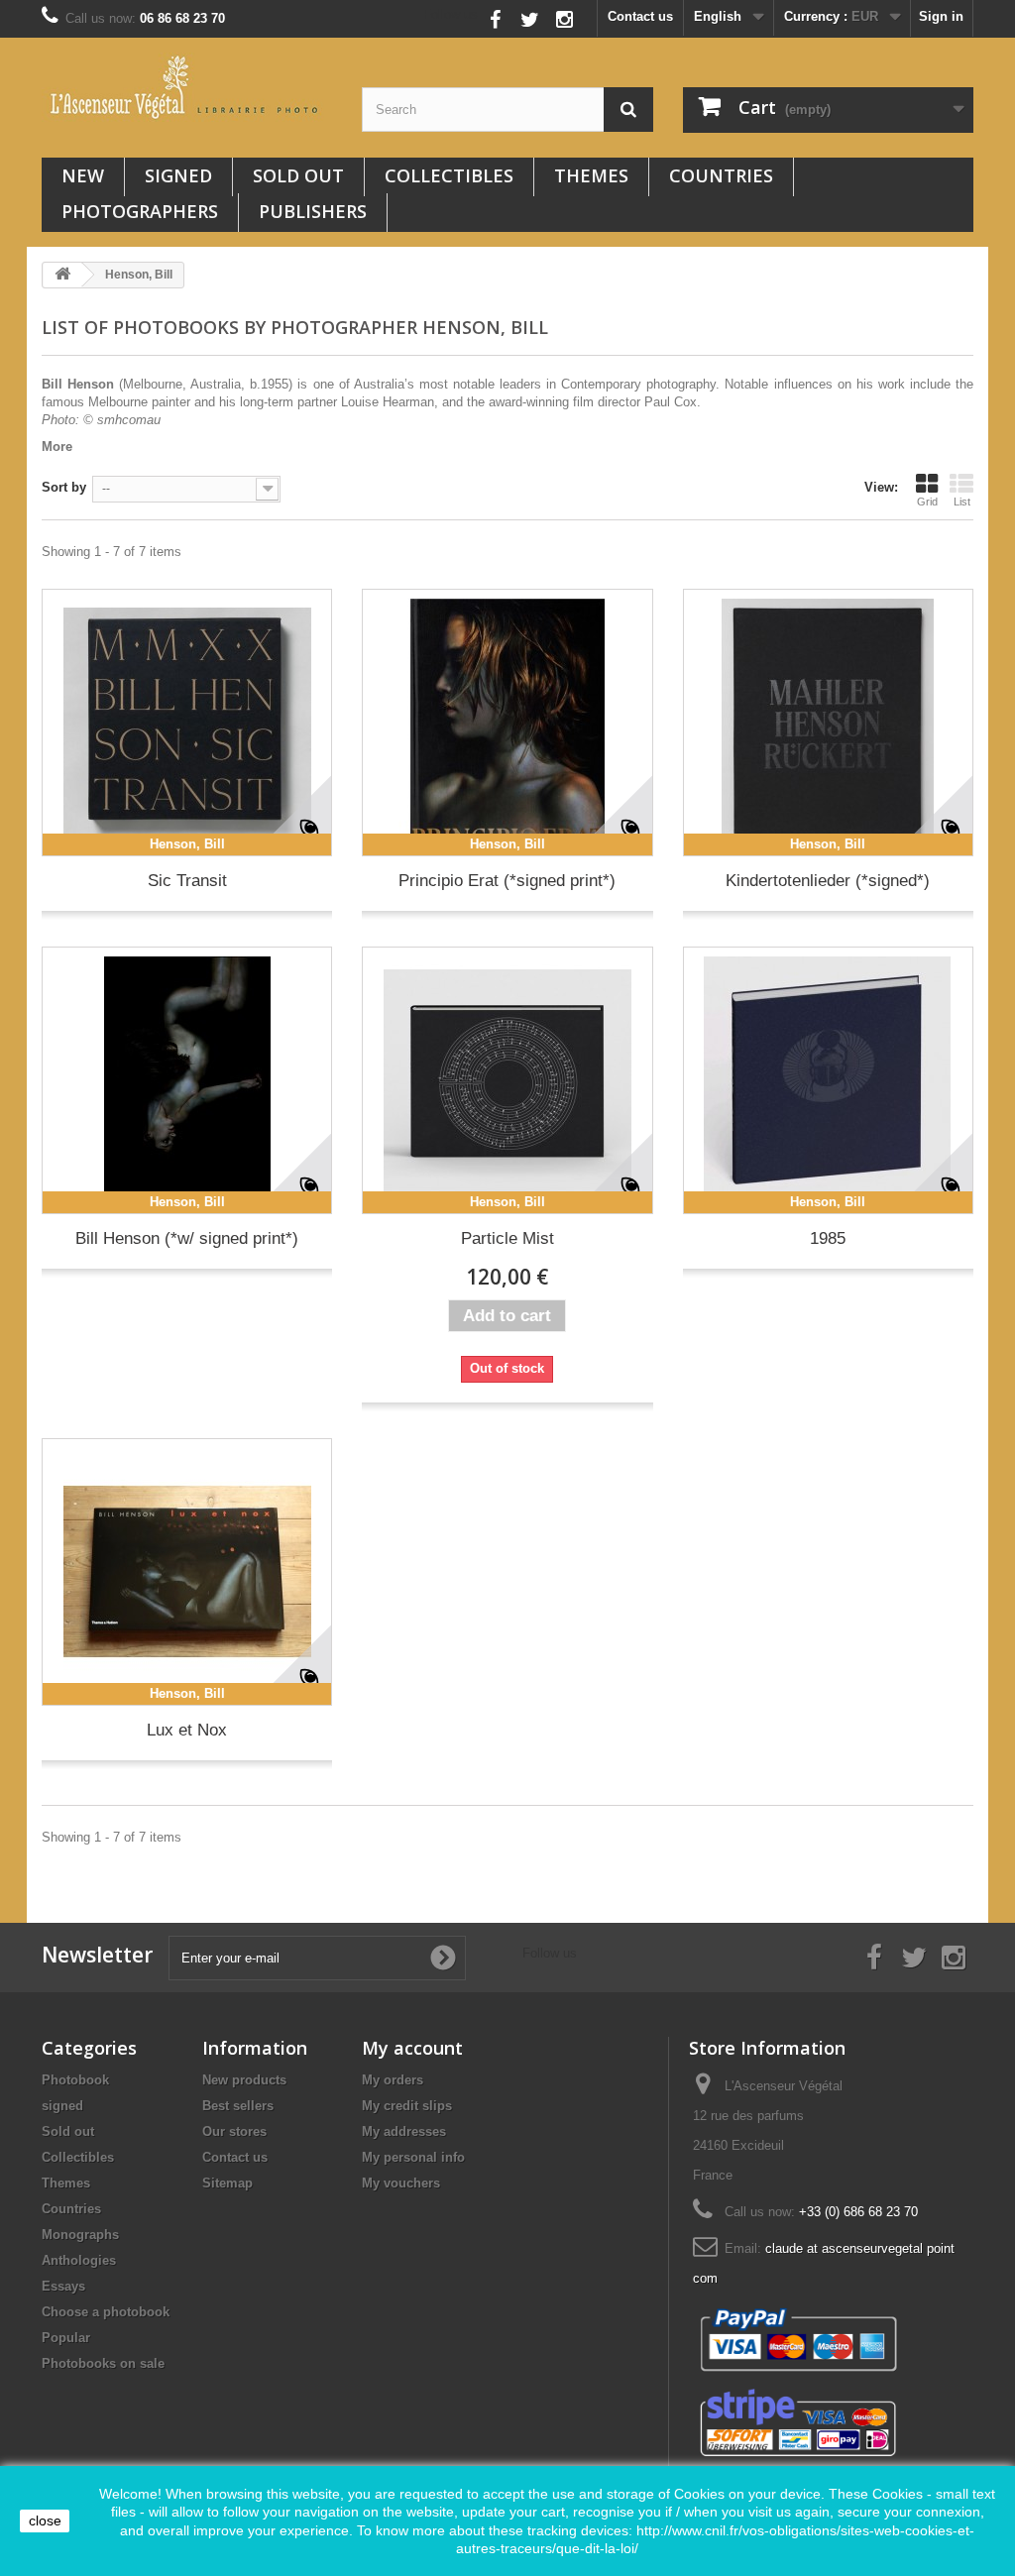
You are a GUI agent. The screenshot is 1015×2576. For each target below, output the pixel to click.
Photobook (75, 2080)
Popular (66, 2338)
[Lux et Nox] (187, 1572)
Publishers (313, 211)
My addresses (404, 2131)
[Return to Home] (62, 275)
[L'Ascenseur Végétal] (187, 87)
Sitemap (227, 2183)
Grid (927, 502)
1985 (828, 1238)
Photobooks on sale (103, 2363)
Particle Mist (507, 1238)
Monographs (80, 2235)
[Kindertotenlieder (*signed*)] (828, 723)
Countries (721, 175)
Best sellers (238, 2106)
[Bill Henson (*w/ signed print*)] (187, 1080)
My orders (393, 2080)
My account (412, 2048)
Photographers (140, 211)
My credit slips (407, 2106)
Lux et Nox (187, 1730)
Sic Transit (187, 881)
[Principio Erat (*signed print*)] (507, 723)
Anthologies (79, 2260)
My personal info (413, 2157)
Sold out (298, 175)
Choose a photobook (106, 2312)
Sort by (64, 487)
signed (178, 175)
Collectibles (449, 175)
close (45, 2520)
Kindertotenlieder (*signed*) (828, 881)
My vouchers (401, 2183)
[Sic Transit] (187, 723)
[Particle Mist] (507, 1080)
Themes (591, 175)
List (962, 502)
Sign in (941, 16)
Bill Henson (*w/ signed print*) (187, 1238)
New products (244, 2080)
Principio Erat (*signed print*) (507, 881)
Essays (63, 2286)
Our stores (234, 2131)
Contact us (640, 16)
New (83, 175)
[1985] (828, 1080)
